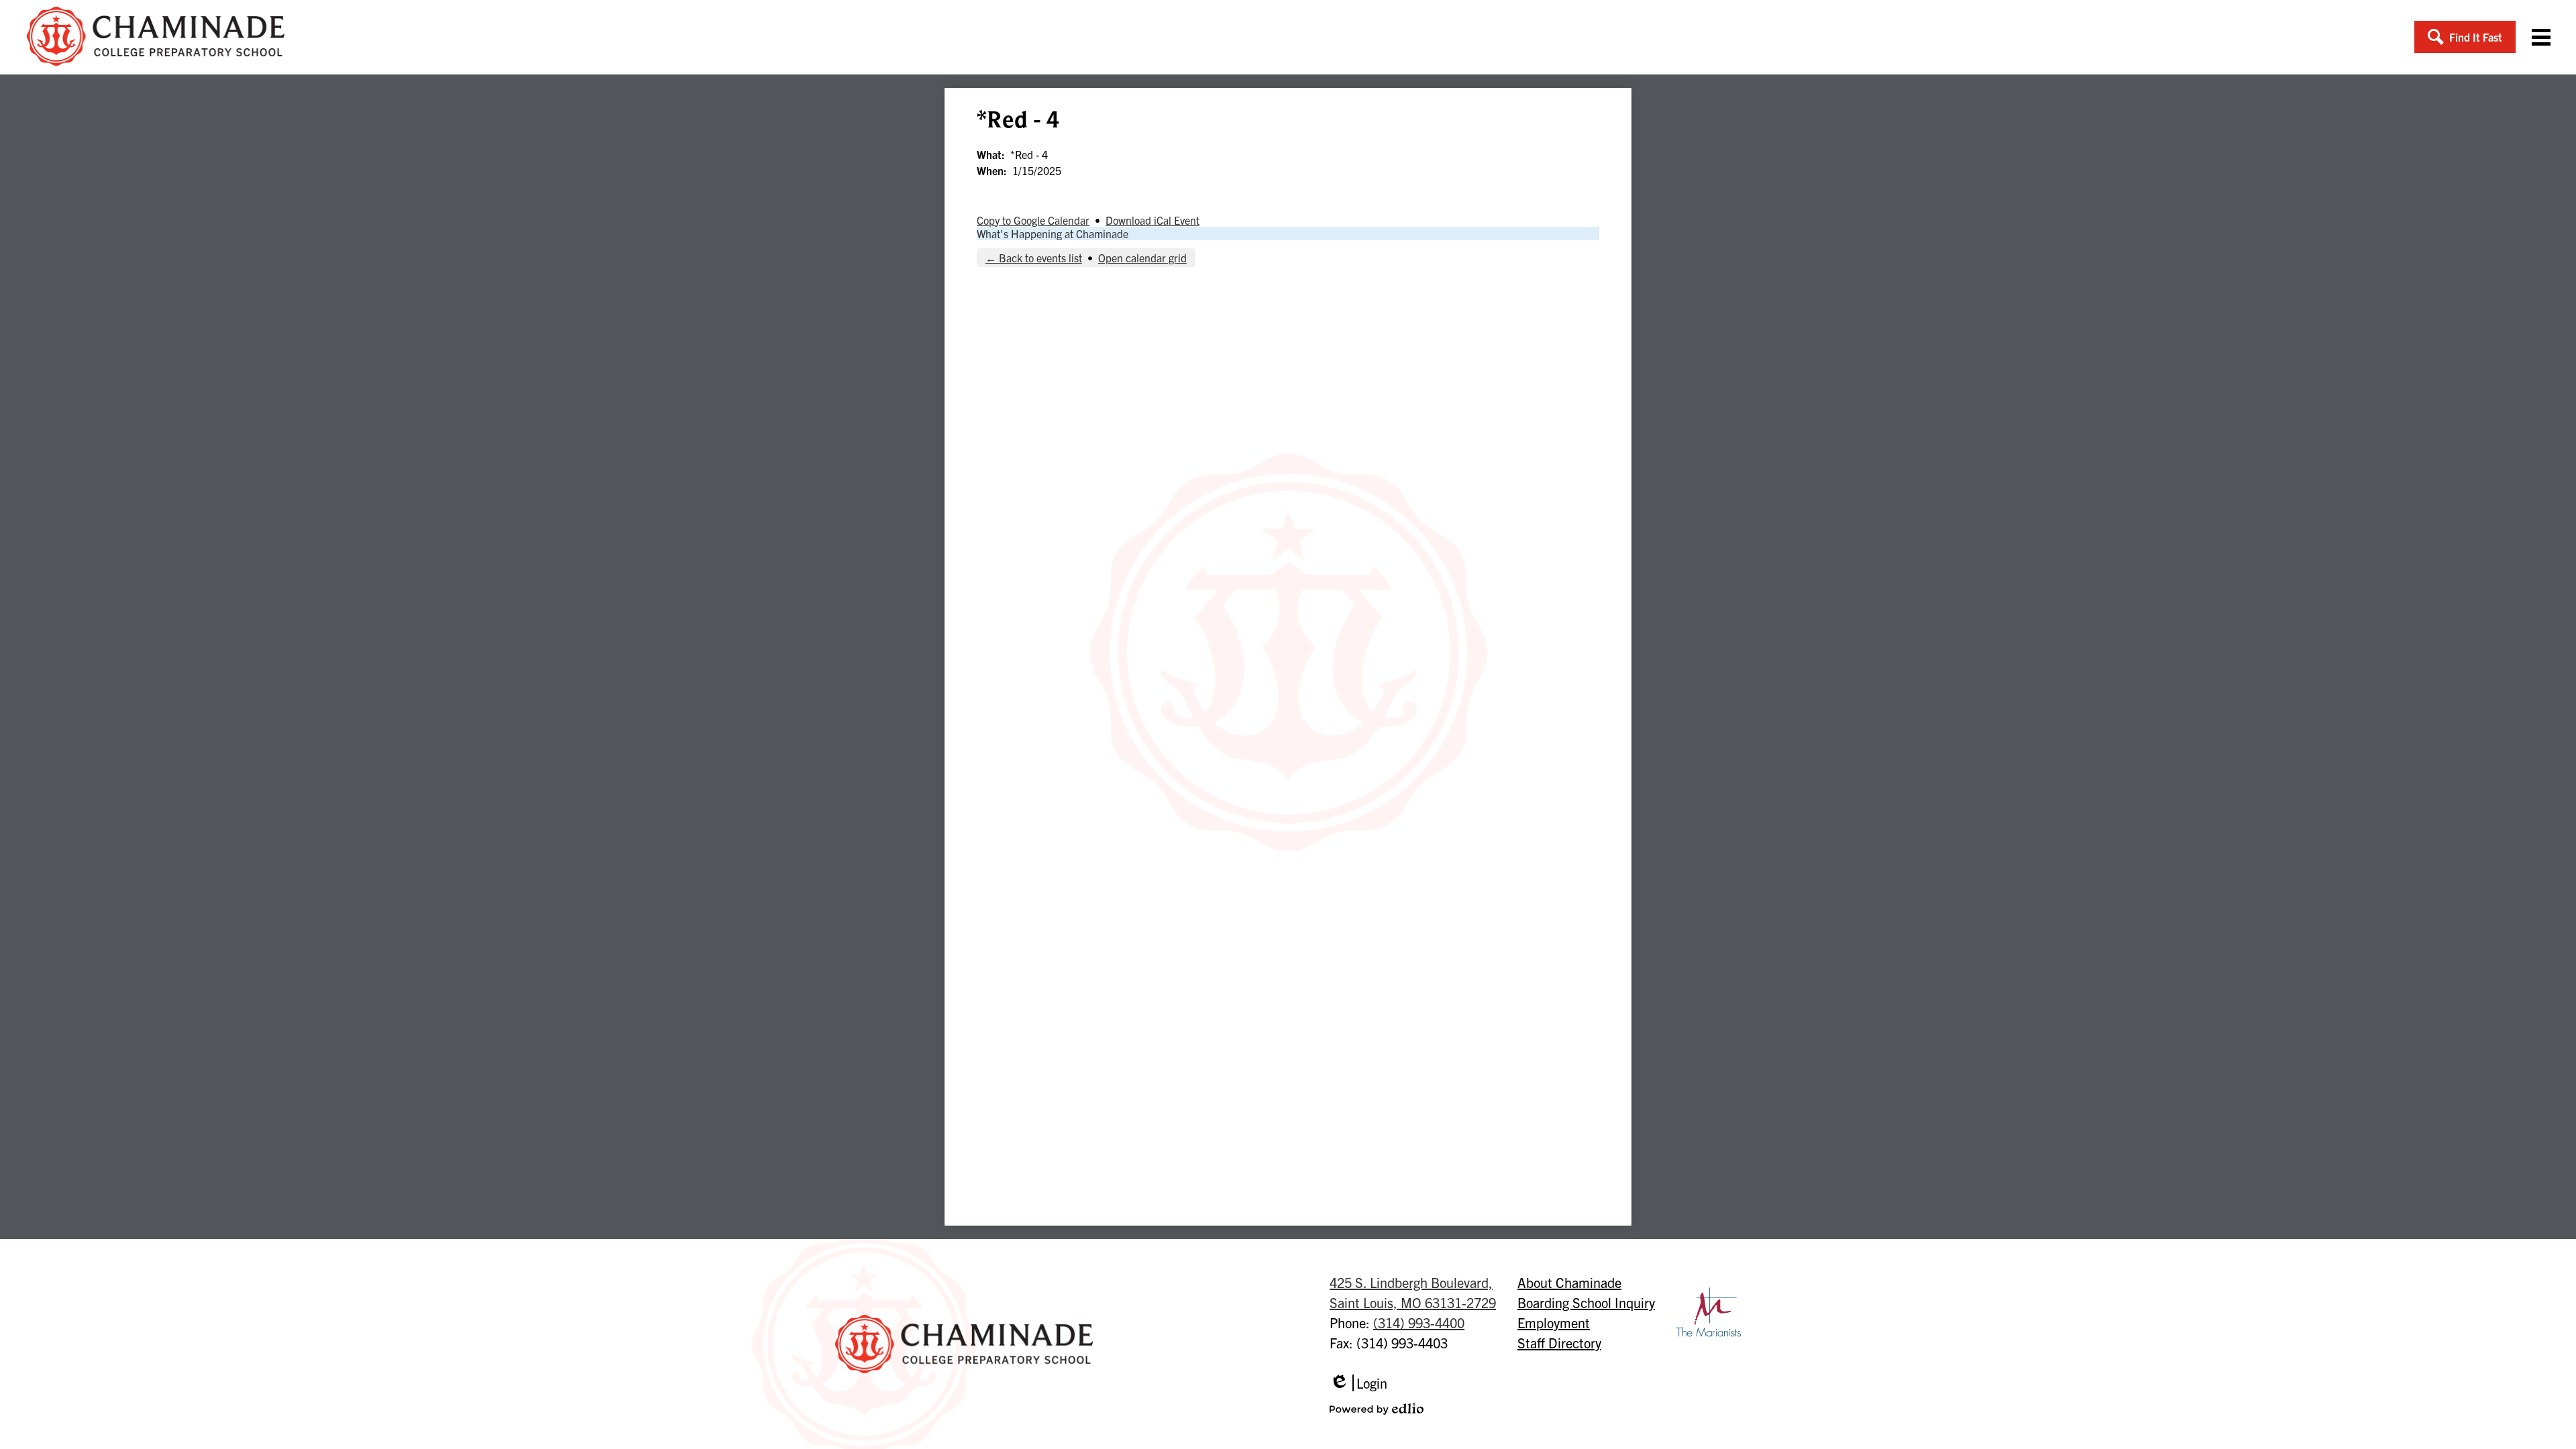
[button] (2465, 37)
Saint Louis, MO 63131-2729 (1413, 1292)
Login (1358, 1383)
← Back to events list (1034, 258)
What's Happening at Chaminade (1053, 233)
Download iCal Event (1152, 220)
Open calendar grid (1142, 258)
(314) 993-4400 (1419, 1323)
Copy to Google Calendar (1033, 220)
